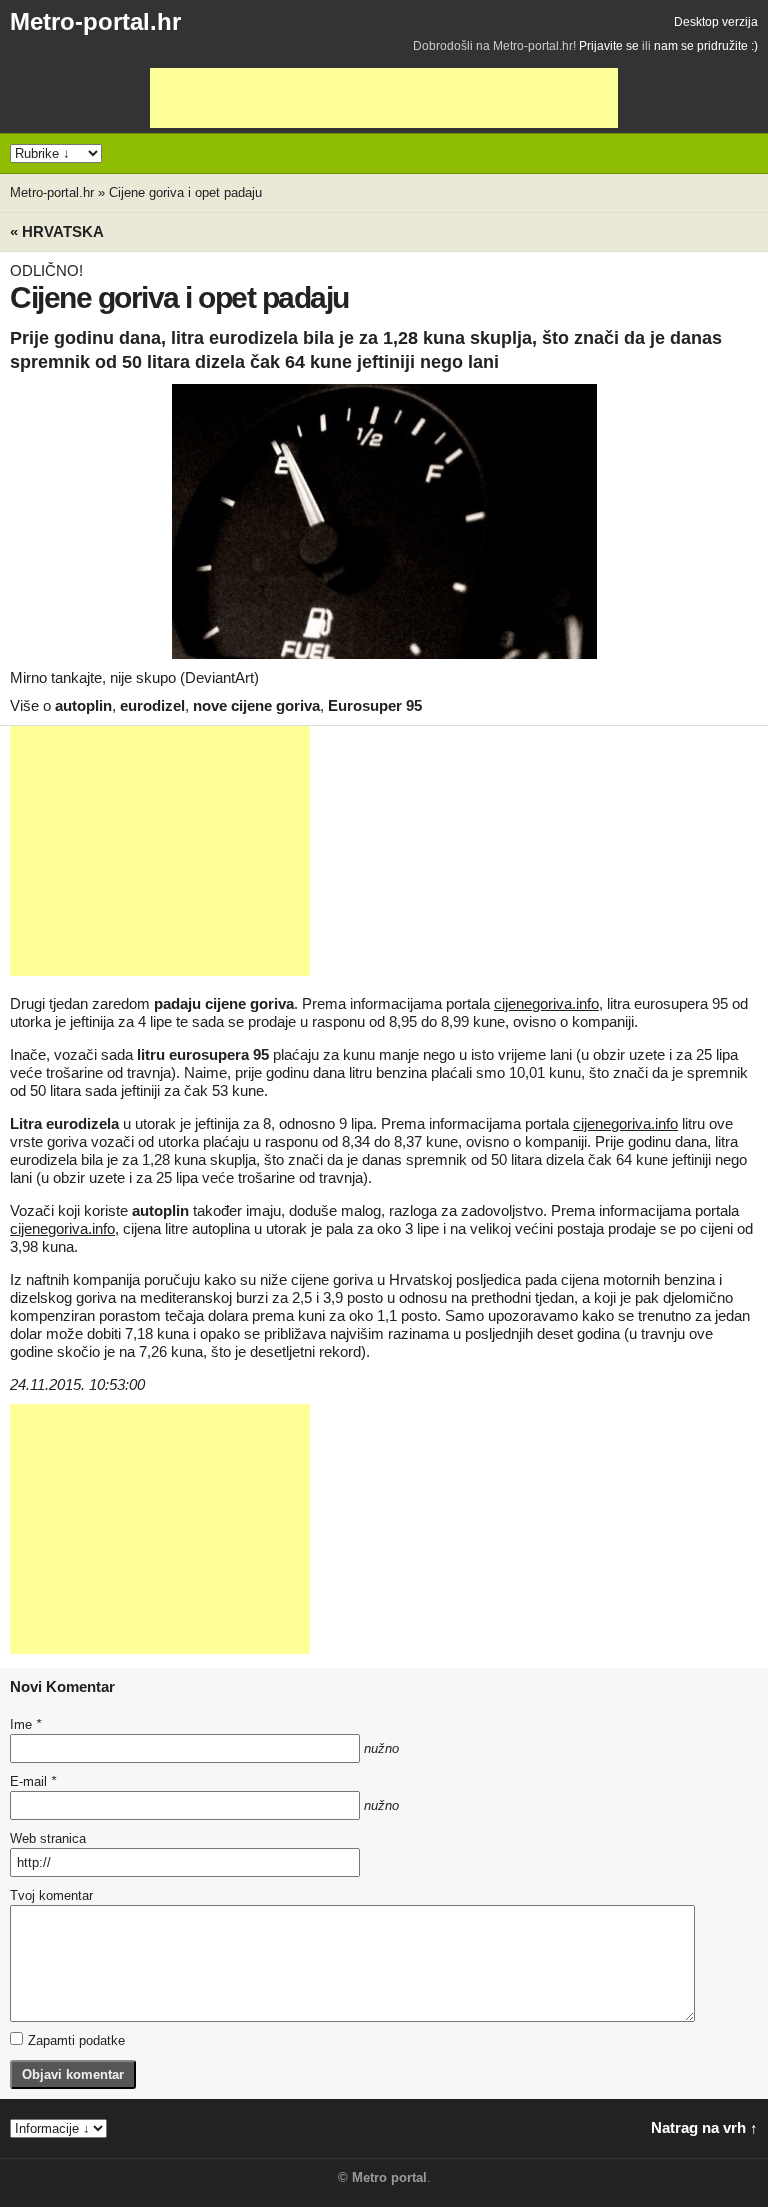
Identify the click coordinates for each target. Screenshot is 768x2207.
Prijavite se (609, 46)
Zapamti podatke (76, 2040)
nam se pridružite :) (706, 46)
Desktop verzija (716, 22)
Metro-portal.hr (95, 21)
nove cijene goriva (256, 705)
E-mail (33, 1781)
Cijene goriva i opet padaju (185, 192)
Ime (25, 1724)
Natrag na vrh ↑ (704, 2127)
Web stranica (48, 1838)
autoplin (83, 705)
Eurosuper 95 (375, 705)
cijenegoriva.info (546, 1003)
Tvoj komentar (51, 1895)
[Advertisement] (384, 98)
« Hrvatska (57, 231)
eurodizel (152, 705)
